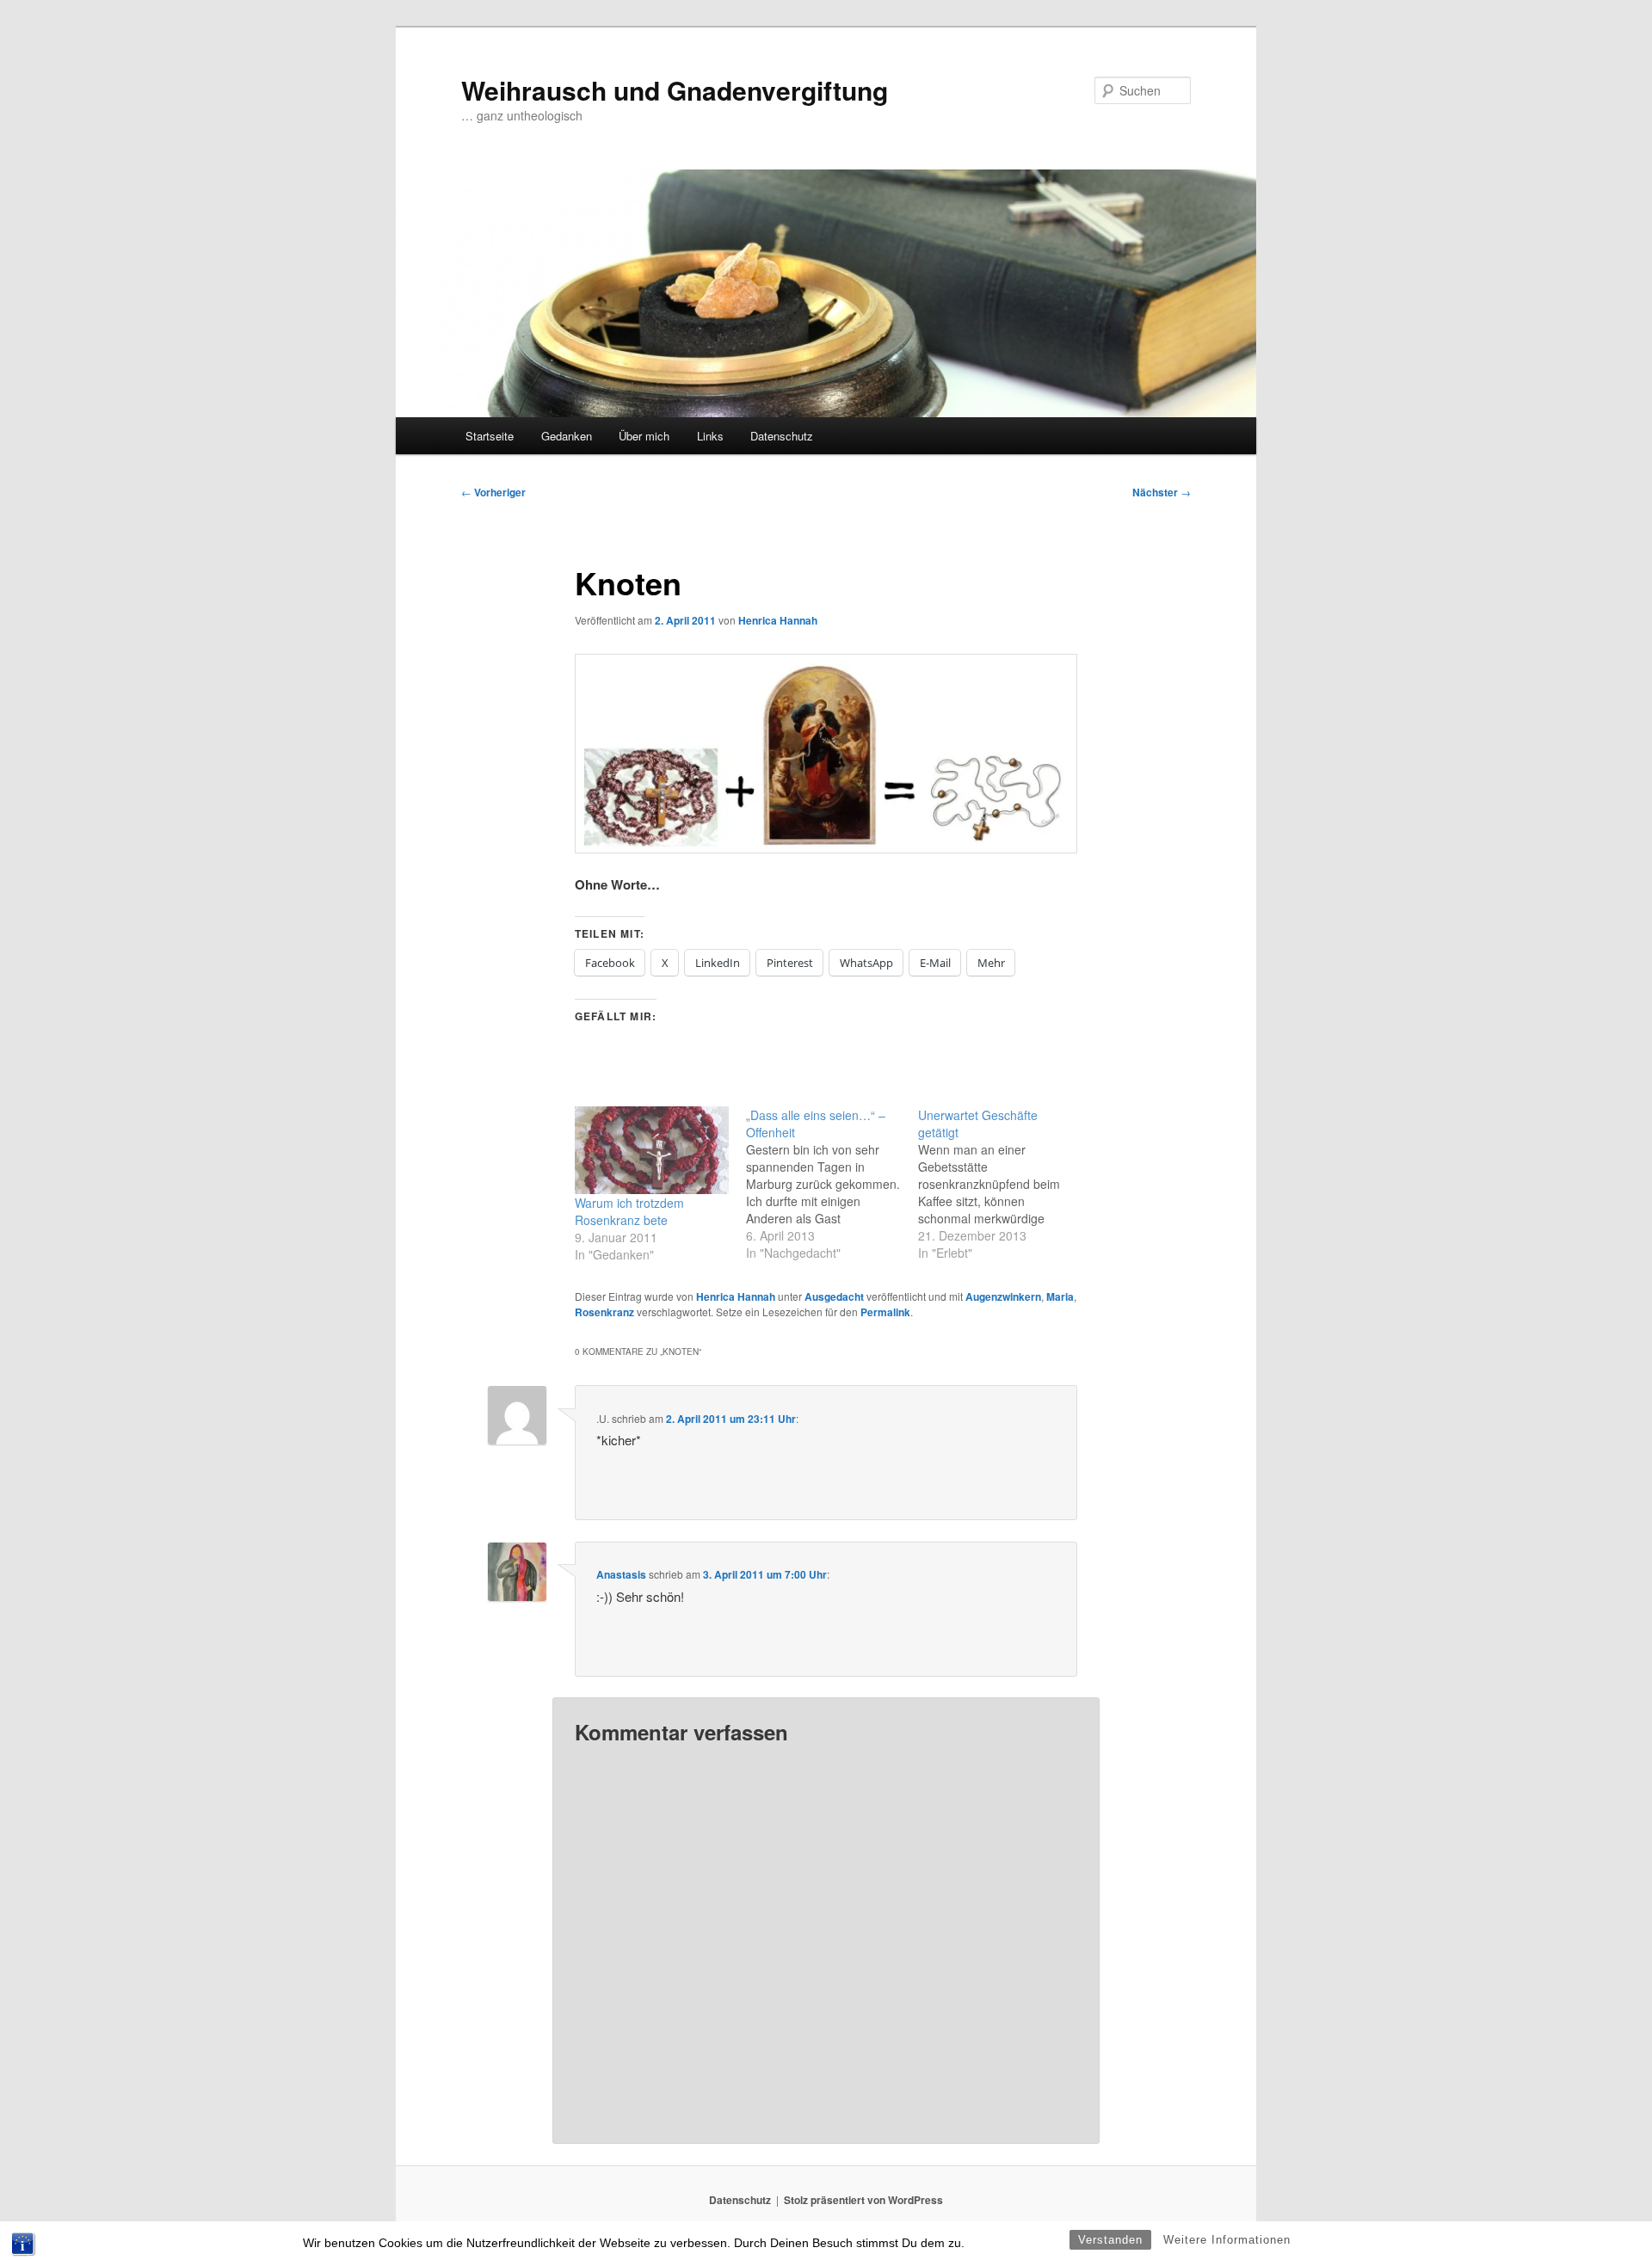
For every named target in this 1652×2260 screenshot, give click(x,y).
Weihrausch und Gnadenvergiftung (675, 90)
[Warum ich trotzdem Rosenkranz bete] (652, 1151)
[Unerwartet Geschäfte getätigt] (1004, 1184)
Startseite (490, 436)
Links (710, 436)
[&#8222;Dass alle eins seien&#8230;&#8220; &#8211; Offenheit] (832, 1184)
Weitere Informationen (1227, 2240)
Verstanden (1110, 2240)
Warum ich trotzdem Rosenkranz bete (629, 1211)
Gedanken (567, 436)
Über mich (644, 436)
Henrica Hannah (778, 620)
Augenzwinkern (1003, 1296)
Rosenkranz (604, 1312)
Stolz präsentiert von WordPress (863, 2200)
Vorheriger (493, 492)
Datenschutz (782, 436)
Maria (1060, 1296)
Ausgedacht (834, 1296)
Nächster (1162, 492)
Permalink (885, 1312)
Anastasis (621, 1574)
